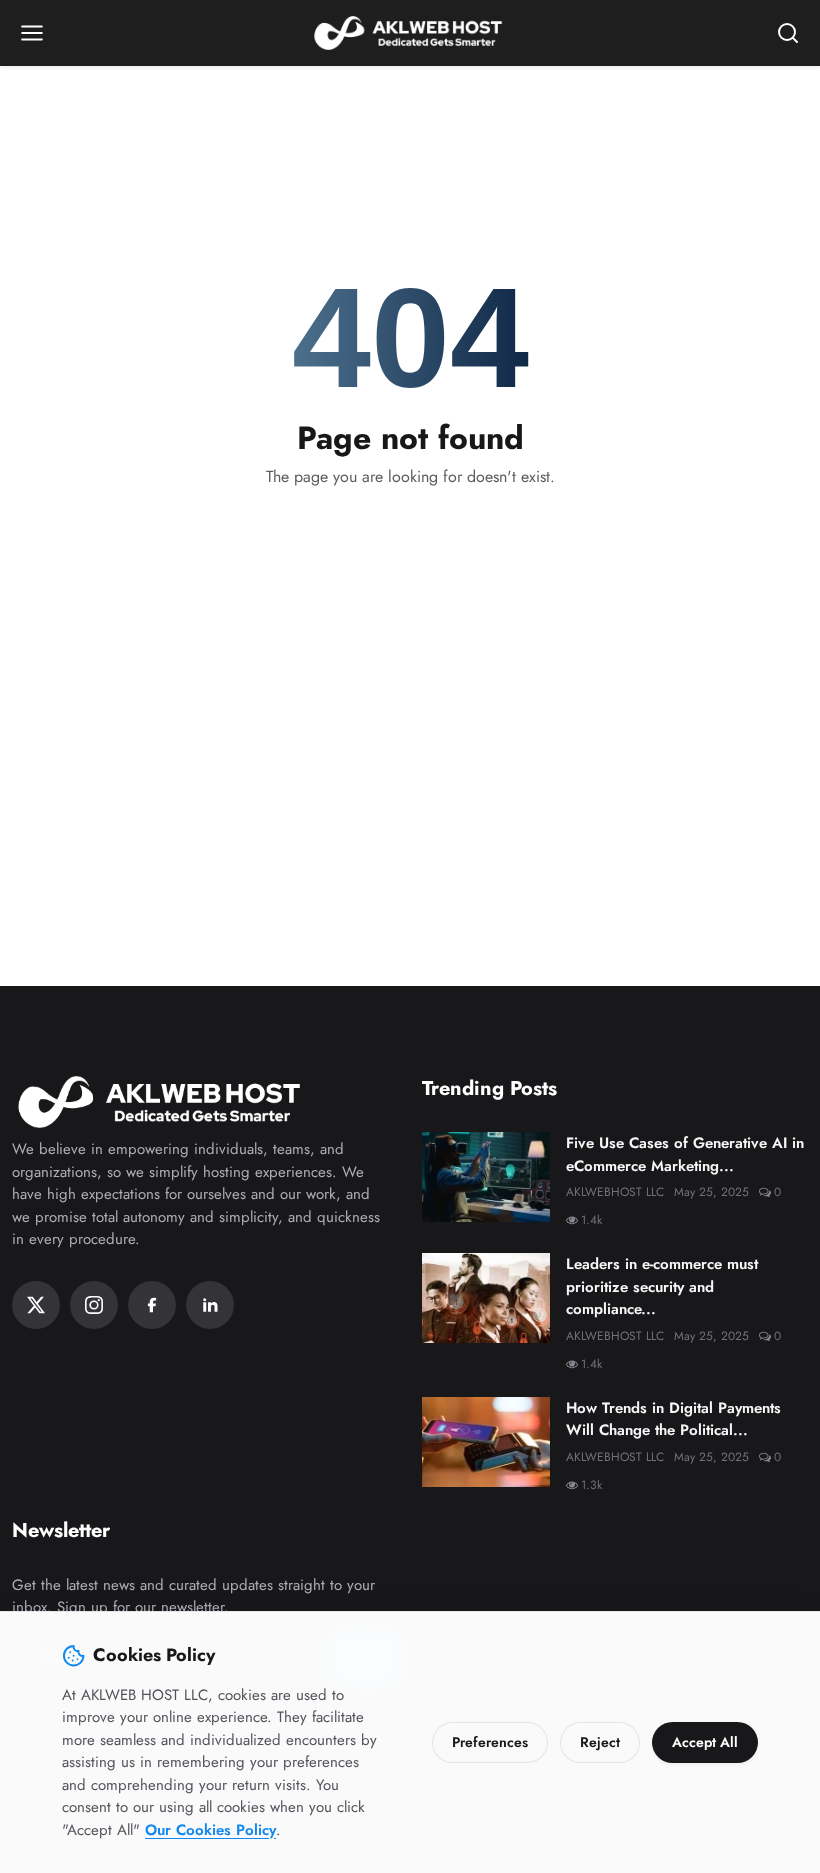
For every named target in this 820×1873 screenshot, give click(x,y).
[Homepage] (410, 33)
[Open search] (788, 33)
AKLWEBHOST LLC (615, 1192)
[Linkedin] (210, 1305)
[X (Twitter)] (36, 1305)
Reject (600, 1742)
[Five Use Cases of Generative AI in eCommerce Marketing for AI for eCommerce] (486, 1177)
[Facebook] (152, 1305)
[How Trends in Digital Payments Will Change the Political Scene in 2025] (486, 1442)
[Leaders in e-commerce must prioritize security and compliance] (486, 1298)
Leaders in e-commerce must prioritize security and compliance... (662, 1286)
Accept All (705, 1742)
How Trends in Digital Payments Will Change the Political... (673, 1419)
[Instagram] (94, 1305)
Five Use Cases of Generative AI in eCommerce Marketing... (685, 1154)
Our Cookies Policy (210, 1830)
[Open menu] (32, 33)
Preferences (490, 1742)
